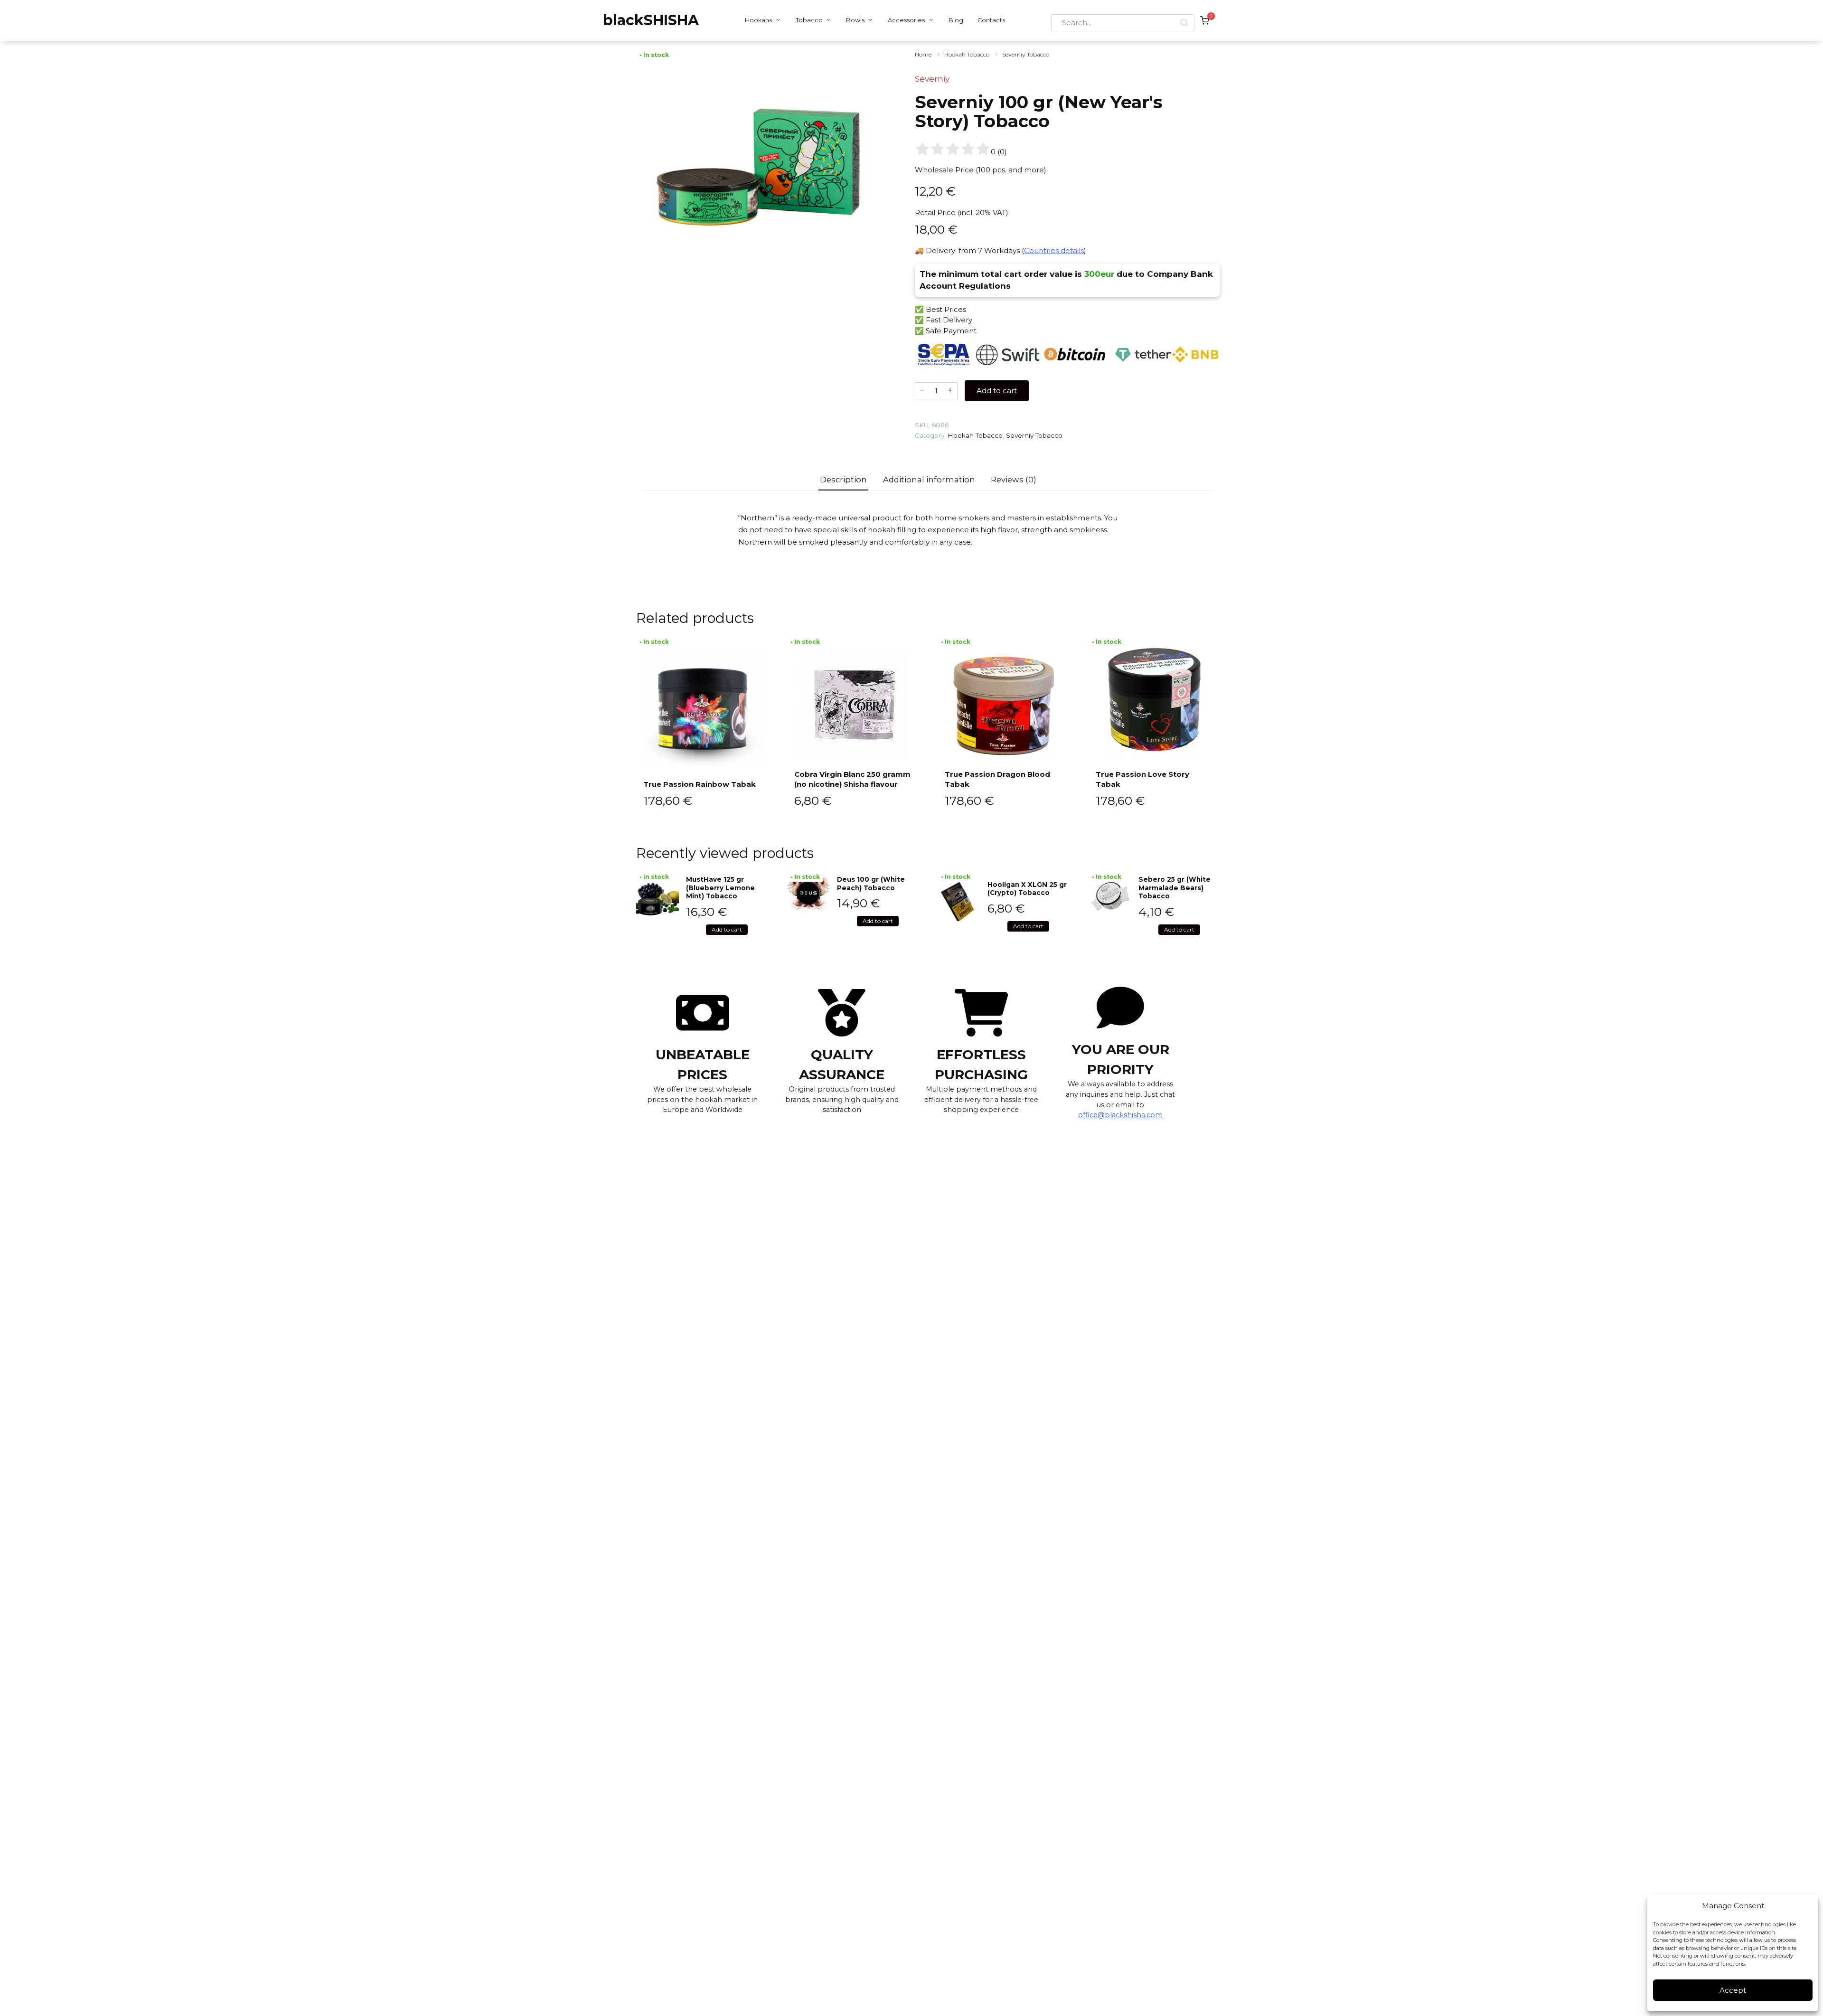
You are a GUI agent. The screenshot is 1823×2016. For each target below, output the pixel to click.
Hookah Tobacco (967, 54)
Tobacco (809, 20)
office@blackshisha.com (1120, 1115)
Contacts (991, 20)
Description (843, 480)
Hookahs (758, 20)
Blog (956, 20)
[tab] (844, 480)
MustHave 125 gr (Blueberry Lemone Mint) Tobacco (720, 888)
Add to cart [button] (727, 929)
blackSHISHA (651, 20)
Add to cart (997, 391)
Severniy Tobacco (1026, 54)
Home (923, 54)
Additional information (929, 480)
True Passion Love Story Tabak (1142, 779)
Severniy (932, 79)
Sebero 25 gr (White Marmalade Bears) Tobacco (1175, 888)
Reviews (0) (1014, 480)
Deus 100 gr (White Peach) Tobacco (871, 884)
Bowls (855, 20)
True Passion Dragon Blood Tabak (997, 779)
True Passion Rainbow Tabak (700, 784)
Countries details (1054, 250)
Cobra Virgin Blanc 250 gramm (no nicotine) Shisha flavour (852, 779)
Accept (1733, 1990)
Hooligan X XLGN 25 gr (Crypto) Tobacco (1027, 889)
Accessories (906, 20)
